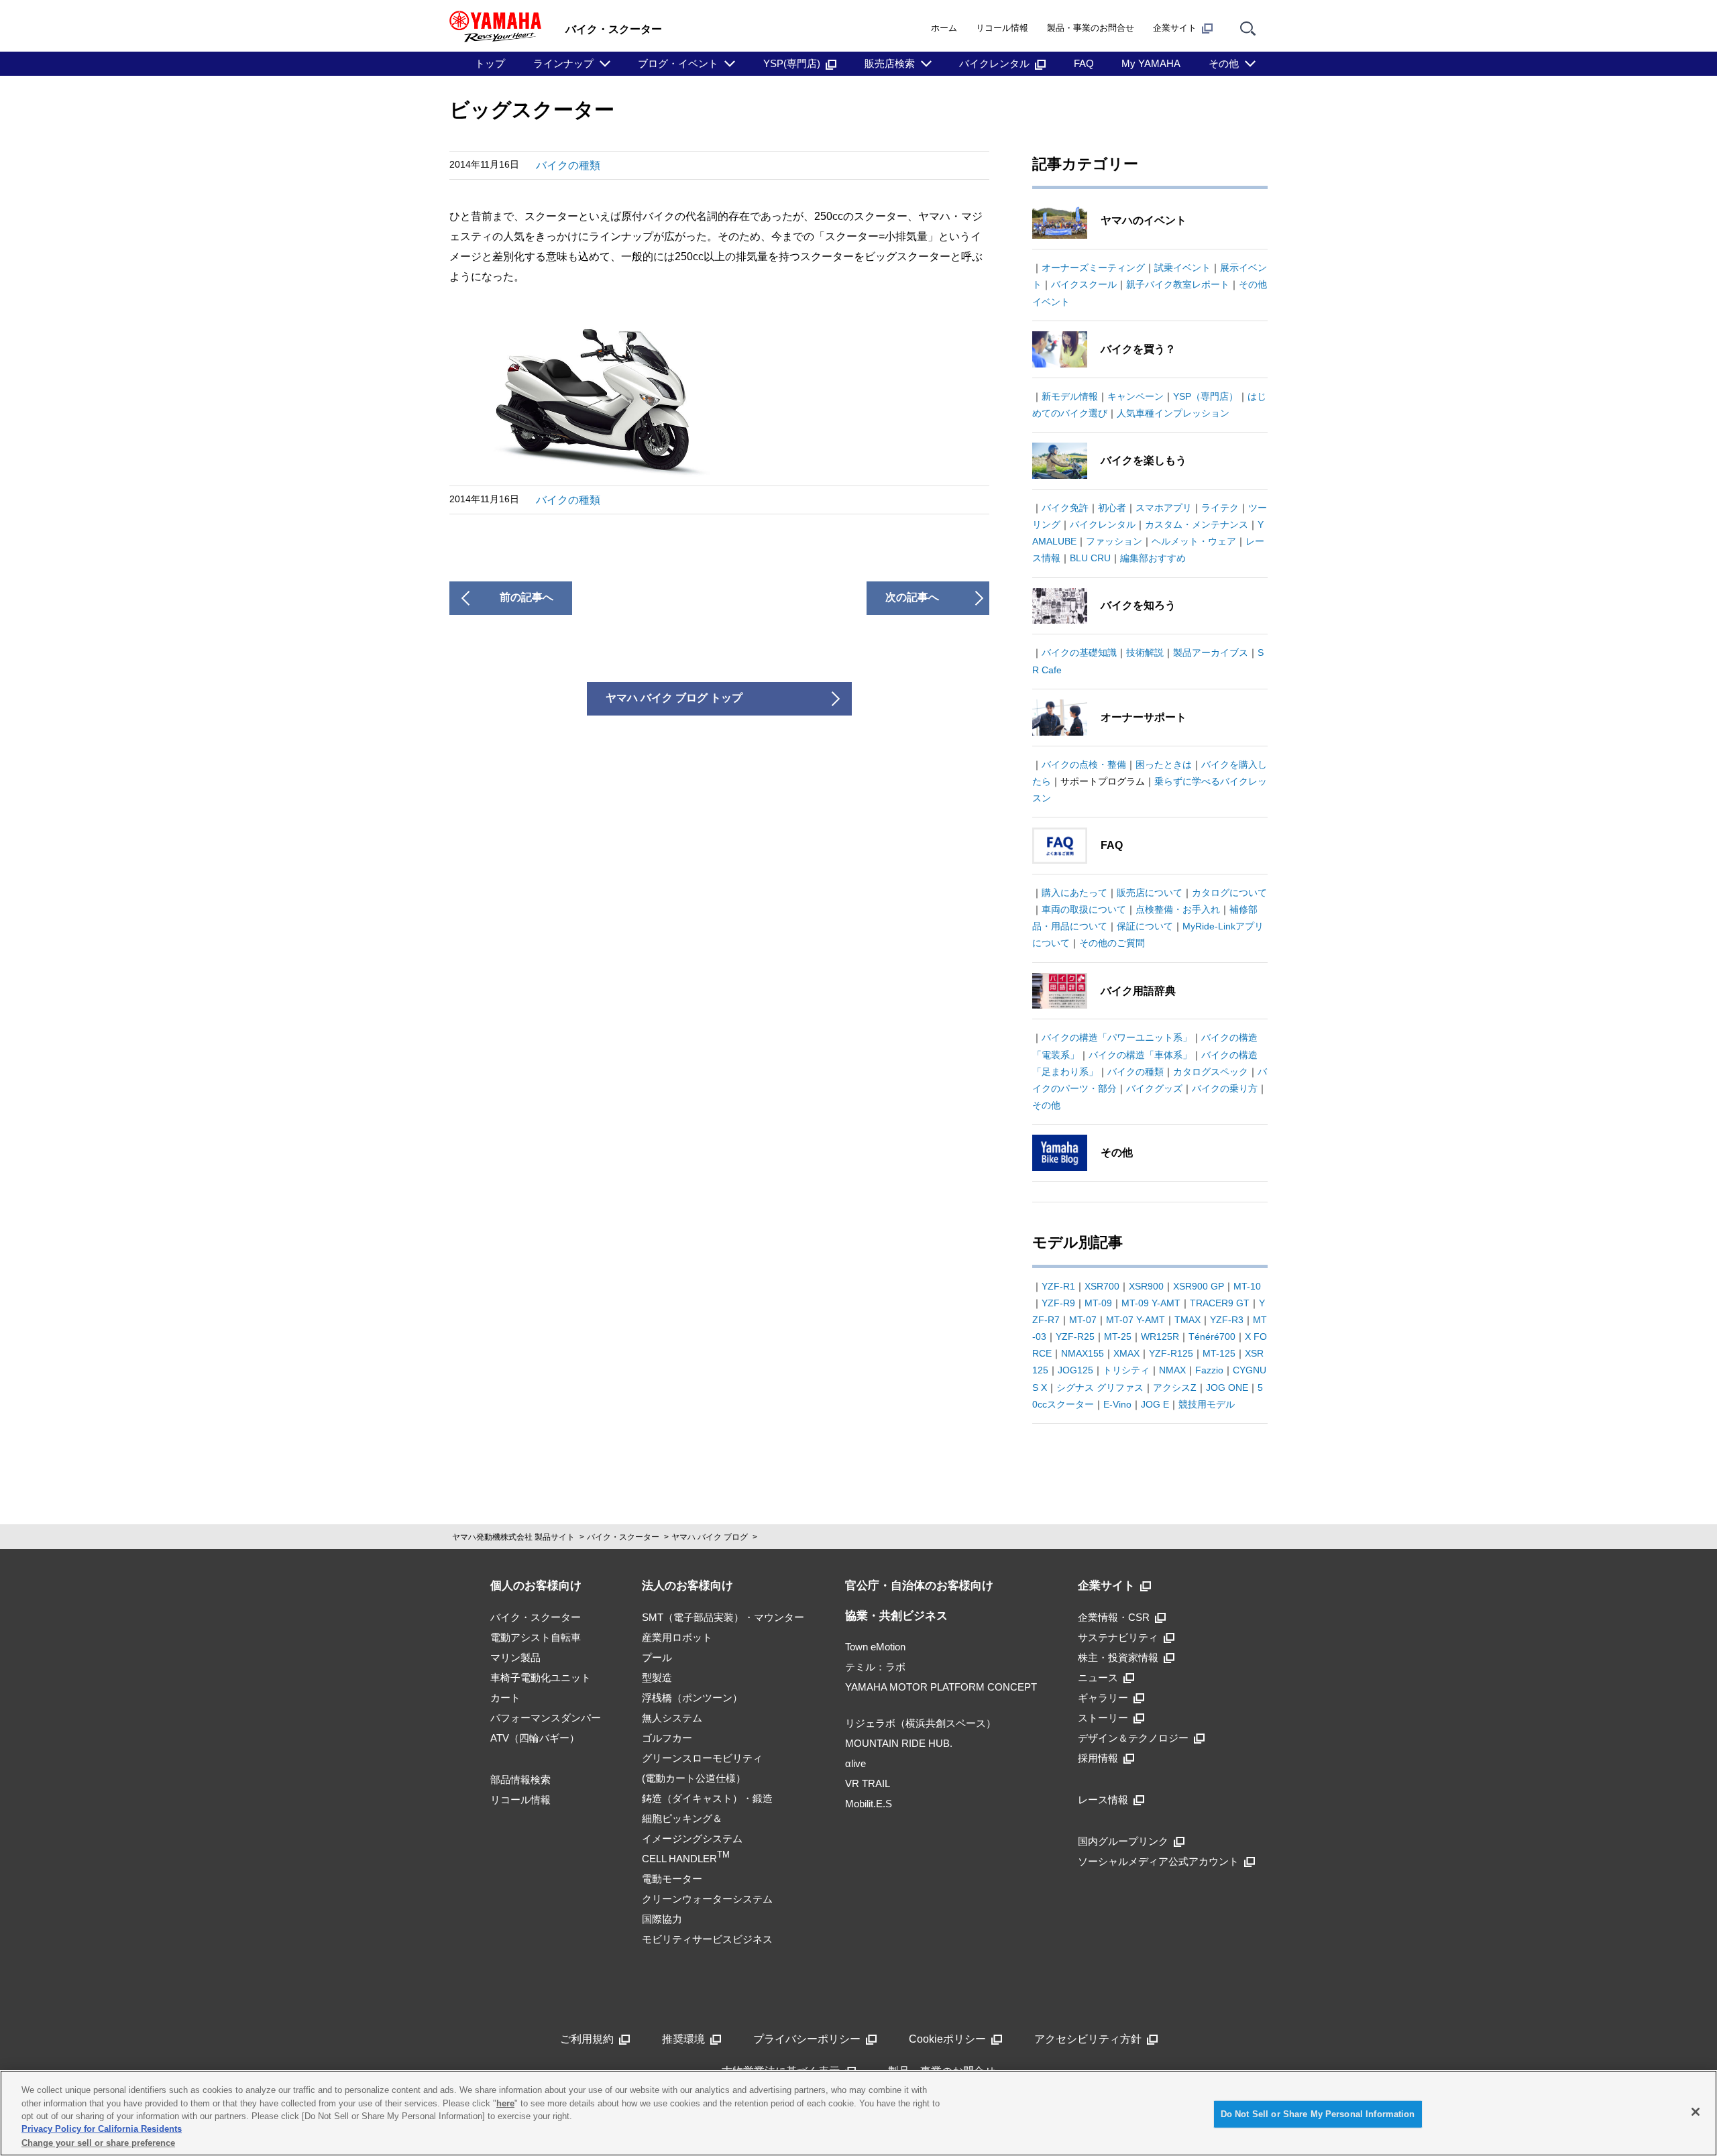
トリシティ (1126, 1370)
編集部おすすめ (1153, 558)
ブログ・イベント (678, 63)
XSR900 (1146, 1286)
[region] (858, 2113)
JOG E (1155, 1404)
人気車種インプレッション (1173, 413)
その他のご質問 (1112, 943)
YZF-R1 (1058, 1286)
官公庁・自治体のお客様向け (919, 1586)
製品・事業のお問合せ (1091, 28)
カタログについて (1229, 893)
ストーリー (1103, 1718)
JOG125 (1075, 1370)
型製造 (657, 1678)
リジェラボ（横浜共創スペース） (921, 1723)
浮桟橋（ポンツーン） (692, 1698)
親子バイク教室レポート (1178, 284)
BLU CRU (1090, 558)
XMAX (1126, 1353)
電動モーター (672, 1879)
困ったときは (1164, 764)
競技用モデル (1207, 1404)
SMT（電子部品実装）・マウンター (723, 1617)
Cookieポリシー (947, 2039)
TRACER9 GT (1220, 1303)
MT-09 (1098, 1303)
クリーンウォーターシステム (707, 1899)
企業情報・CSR (1114, 1617)
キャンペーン (1136, 396)
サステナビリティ (1118, 1637)
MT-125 (1219, 1353)
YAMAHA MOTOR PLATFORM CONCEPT (941, 1687)
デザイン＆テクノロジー (1133, 1738)
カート (505, 1698)
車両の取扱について (1084, 909)
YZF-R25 (1075, 1337)
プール (657, 1657)
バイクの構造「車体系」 (1140, 1055)
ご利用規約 (587, 2039)
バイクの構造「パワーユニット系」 (1117, 1037)
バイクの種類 (568, 165)
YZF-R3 (1227, 1320)
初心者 (1112, 508)
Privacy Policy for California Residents (102, 2130)
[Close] (1696, 2112)
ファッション (1114, 541)
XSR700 (1102, 1286)
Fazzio (1209, 1370)
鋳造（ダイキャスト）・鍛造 (707, 1798)
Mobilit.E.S (869, 1804)
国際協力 (662, 1919)
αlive (855, 1763)
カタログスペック (1211, 1072)
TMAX (1187, 1320)
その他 (1224, 63)
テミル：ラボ (875, 1667)
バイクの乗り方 (1225, 1088)
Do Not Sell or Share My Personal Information (1318, 2114)
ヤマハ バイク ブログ (710, 1537)
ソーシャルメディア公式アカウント (1158, 1861)
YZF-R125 (1171, 1353)
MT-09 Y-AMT (1151, 1303)
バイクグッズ (1154, 1088)
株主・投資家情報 (1118, 1657)
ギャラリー (1103, 1698)
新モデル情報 (1070, 396)
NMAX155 (1083, 1353)
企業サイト (1175, 28)
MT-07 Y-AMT (1136, 1320)
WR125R (1160, 1337)
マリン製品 (515, 1657)
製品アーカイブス (1211, 653)
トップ (490, 63)
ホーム (944, 28)
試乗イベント (1182, 268)
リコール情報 (1002, 28)
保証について (1145, 926)
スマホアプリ (1164, 508)
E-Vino (1117, 1404)
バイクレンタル (994, 63)
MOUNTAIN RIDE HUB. (899, 1743)
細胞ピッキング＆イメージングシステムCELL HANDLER (692, 1838)
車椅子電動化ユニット (541, 1678)
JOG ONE (1227, 1387)
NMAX (1172, 1370)
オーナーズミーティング (1093, 268)
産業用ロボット (677, 1637)
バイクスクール (1084, 284)
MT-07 (1083, 1320)
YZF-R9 (1058, 1303)
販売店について (1150, 893)
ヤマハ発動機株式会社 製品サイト (513, 1537)
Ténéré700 (1212, 1337)
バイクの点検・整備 (1084, 764)
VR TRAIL (868, 1783)
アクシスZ (1175, 1387)
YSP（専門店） (1206, 396)
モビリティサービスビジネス (707, 1939)
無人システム (672, 1718)
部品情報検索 (520, 1779)
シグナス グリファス (1100, 1387)
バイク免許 (1065, 508)
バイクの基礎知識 (1079, 653)
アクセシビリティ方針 (1088, 2039)
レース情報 (1103, 1800)
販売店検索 (890, 63)
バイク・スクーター (623, 1537)
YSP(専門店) (792, 63)
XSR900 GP (1199, 1286)
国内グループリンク (1123, 1841)
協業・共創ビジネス (896, 1616)
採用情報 (1098, 1758)
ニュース (1098, 1678)
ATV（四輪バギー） (535, 1738)
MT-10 (1247, 1286)
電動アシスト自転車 (536, 1637)
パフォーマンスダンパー (546, 1718)
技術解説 (1145, 653)
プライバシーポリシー (807, 2039)
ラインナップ (563, 63)
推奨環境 (683, 2039)
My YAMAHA (1151, 63)
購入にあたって (1074, 893)
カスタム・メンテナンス (1197, 524)
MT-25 (1118, 1337)
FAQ (1084, 63)
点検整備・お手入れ (1178, 909)
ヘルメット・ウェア (1194, 541)
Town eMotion (875, 1647)
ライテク (1220, 508)
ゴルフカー (667, 1738)
